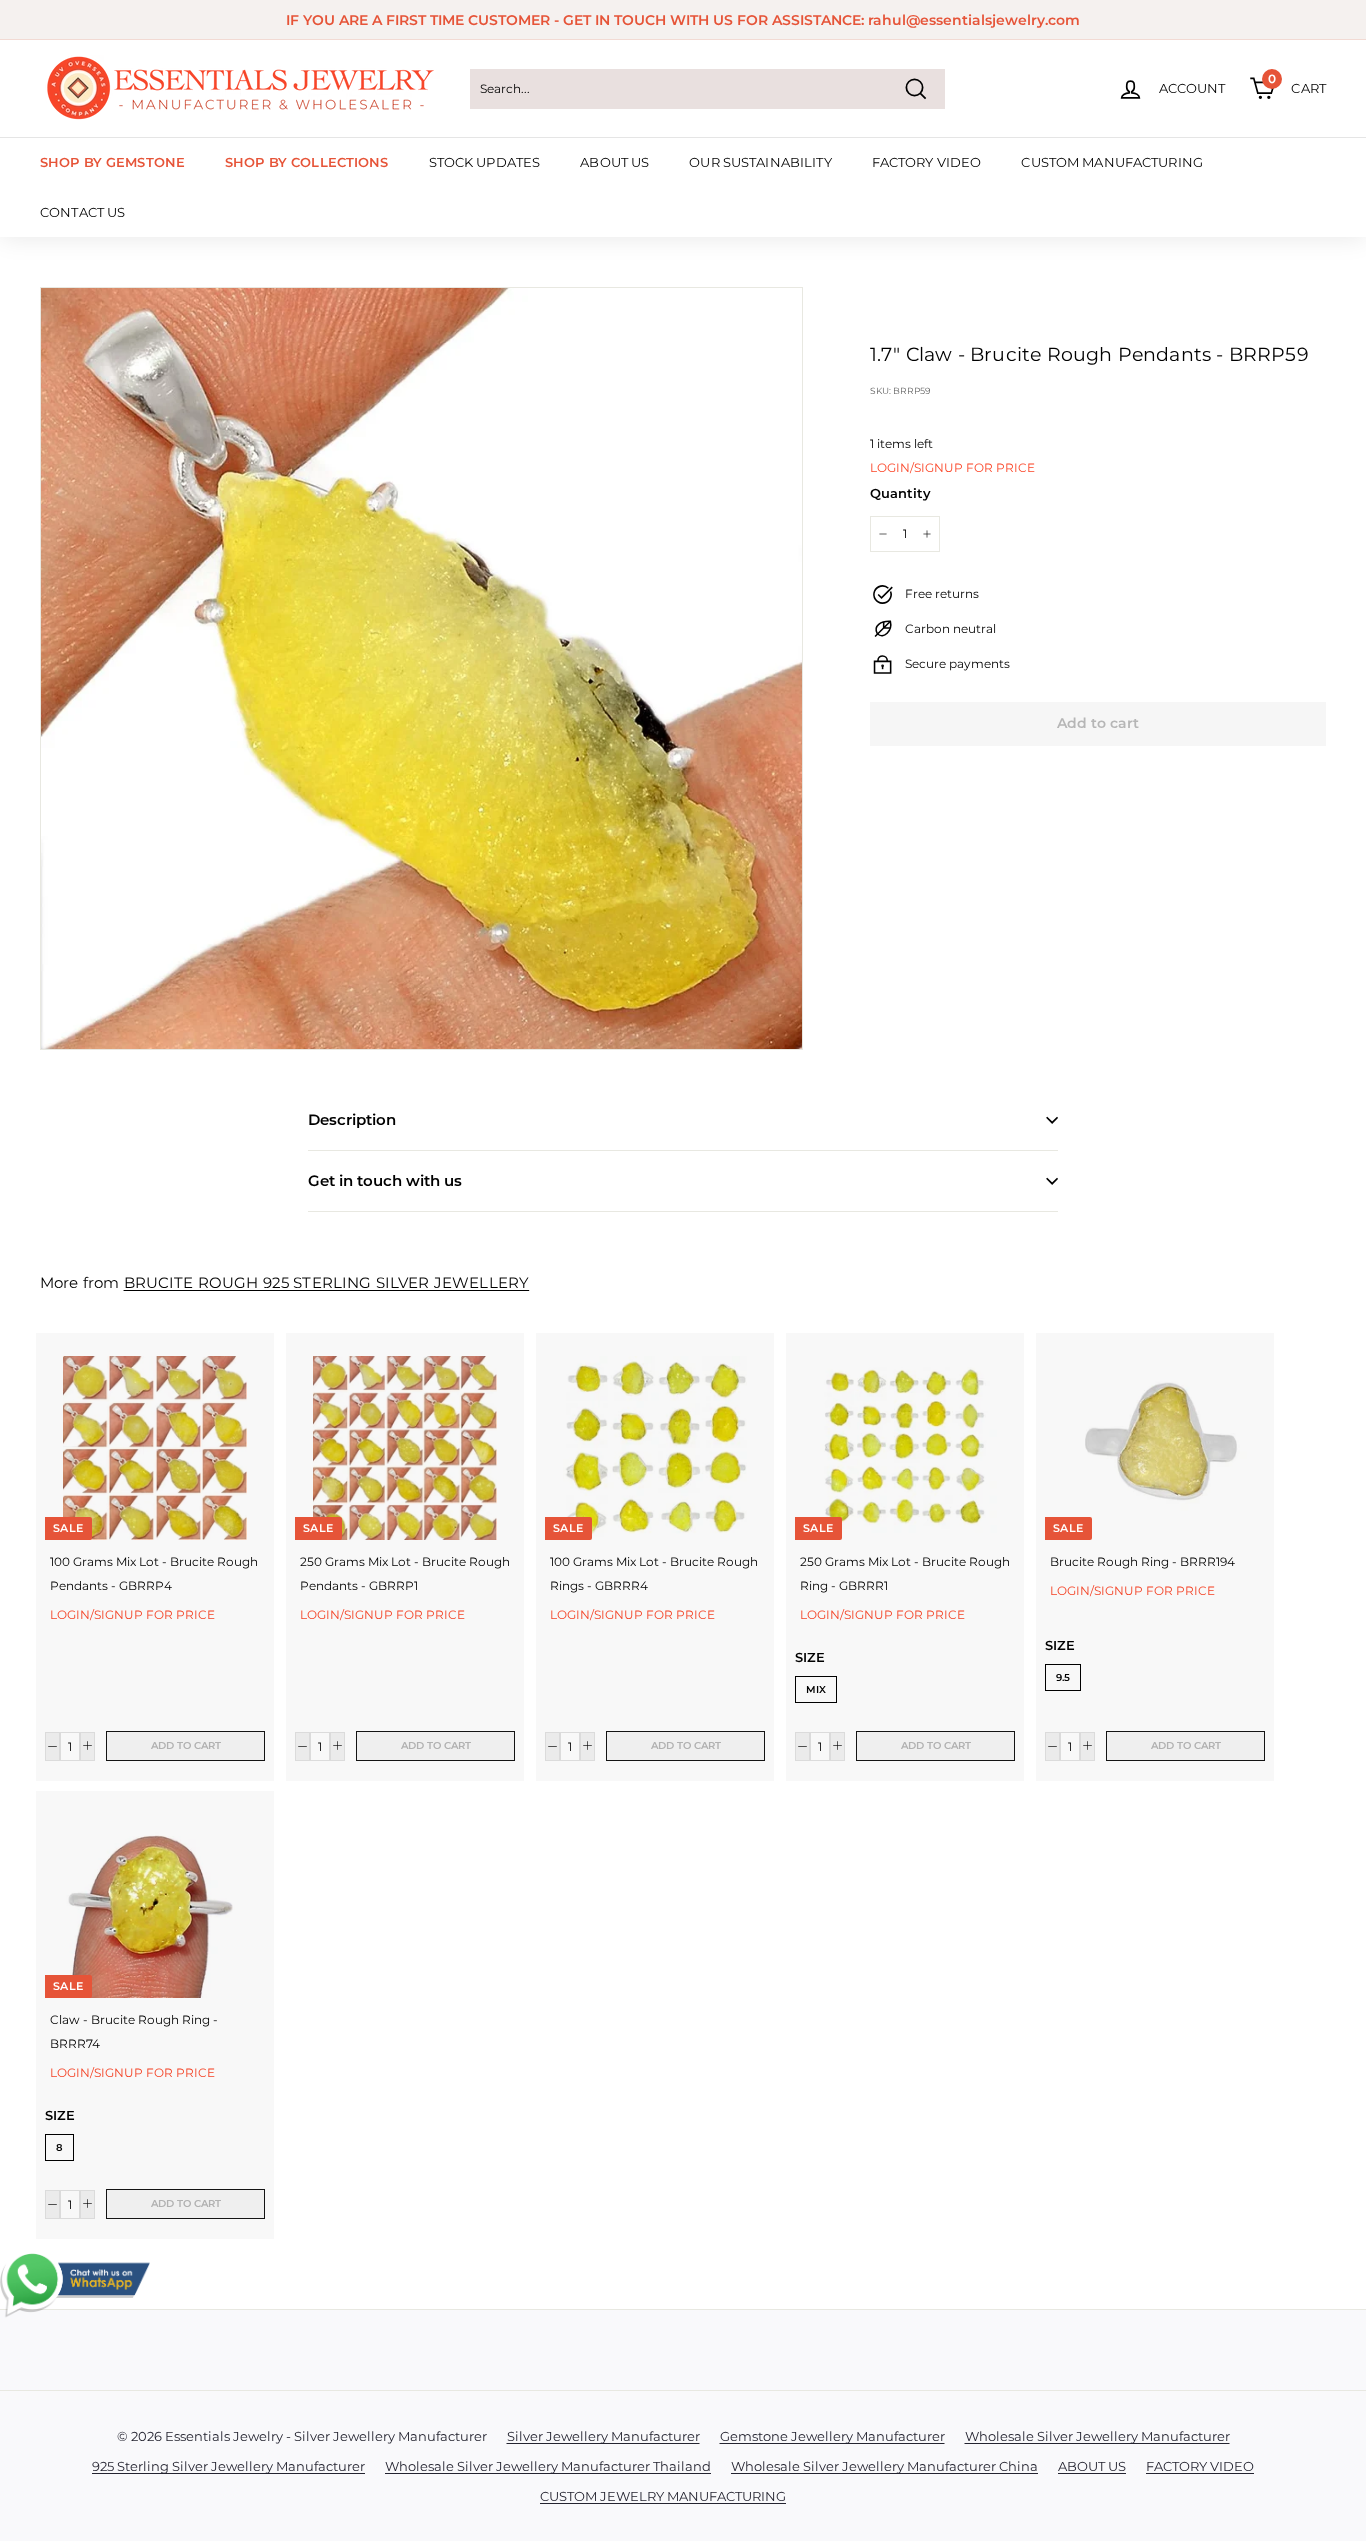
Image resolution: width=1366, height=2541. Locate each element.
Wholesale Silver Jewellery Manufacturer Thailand (548, 2466)
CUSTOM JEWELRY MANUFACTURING (663, 2496)
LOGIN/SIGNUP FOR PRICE (952, 467)
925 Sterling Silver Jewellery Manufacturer (228, 2466)
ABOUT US (614, 162)
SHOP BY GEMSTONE (112, 162)
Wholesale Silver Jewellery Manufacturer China (884, 2466)
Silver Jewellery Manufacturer (603, 2436)
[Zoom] (421, 668)
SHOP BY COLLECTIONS (306, 162)
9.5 (1063, 1677)
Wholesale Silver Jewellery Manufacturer (1097, 2436)
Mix (816, 1689)
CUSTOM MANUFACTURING (1112, 162)
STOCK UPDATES (485, 162)
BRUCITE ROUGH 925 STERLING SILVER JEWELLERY (327, 1282)
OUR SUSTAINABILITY (760, 162)
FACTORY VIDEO (927, 162)
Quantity (900, 493)
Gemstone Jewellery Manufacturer (832, 2436)
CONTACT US (82, 212)
